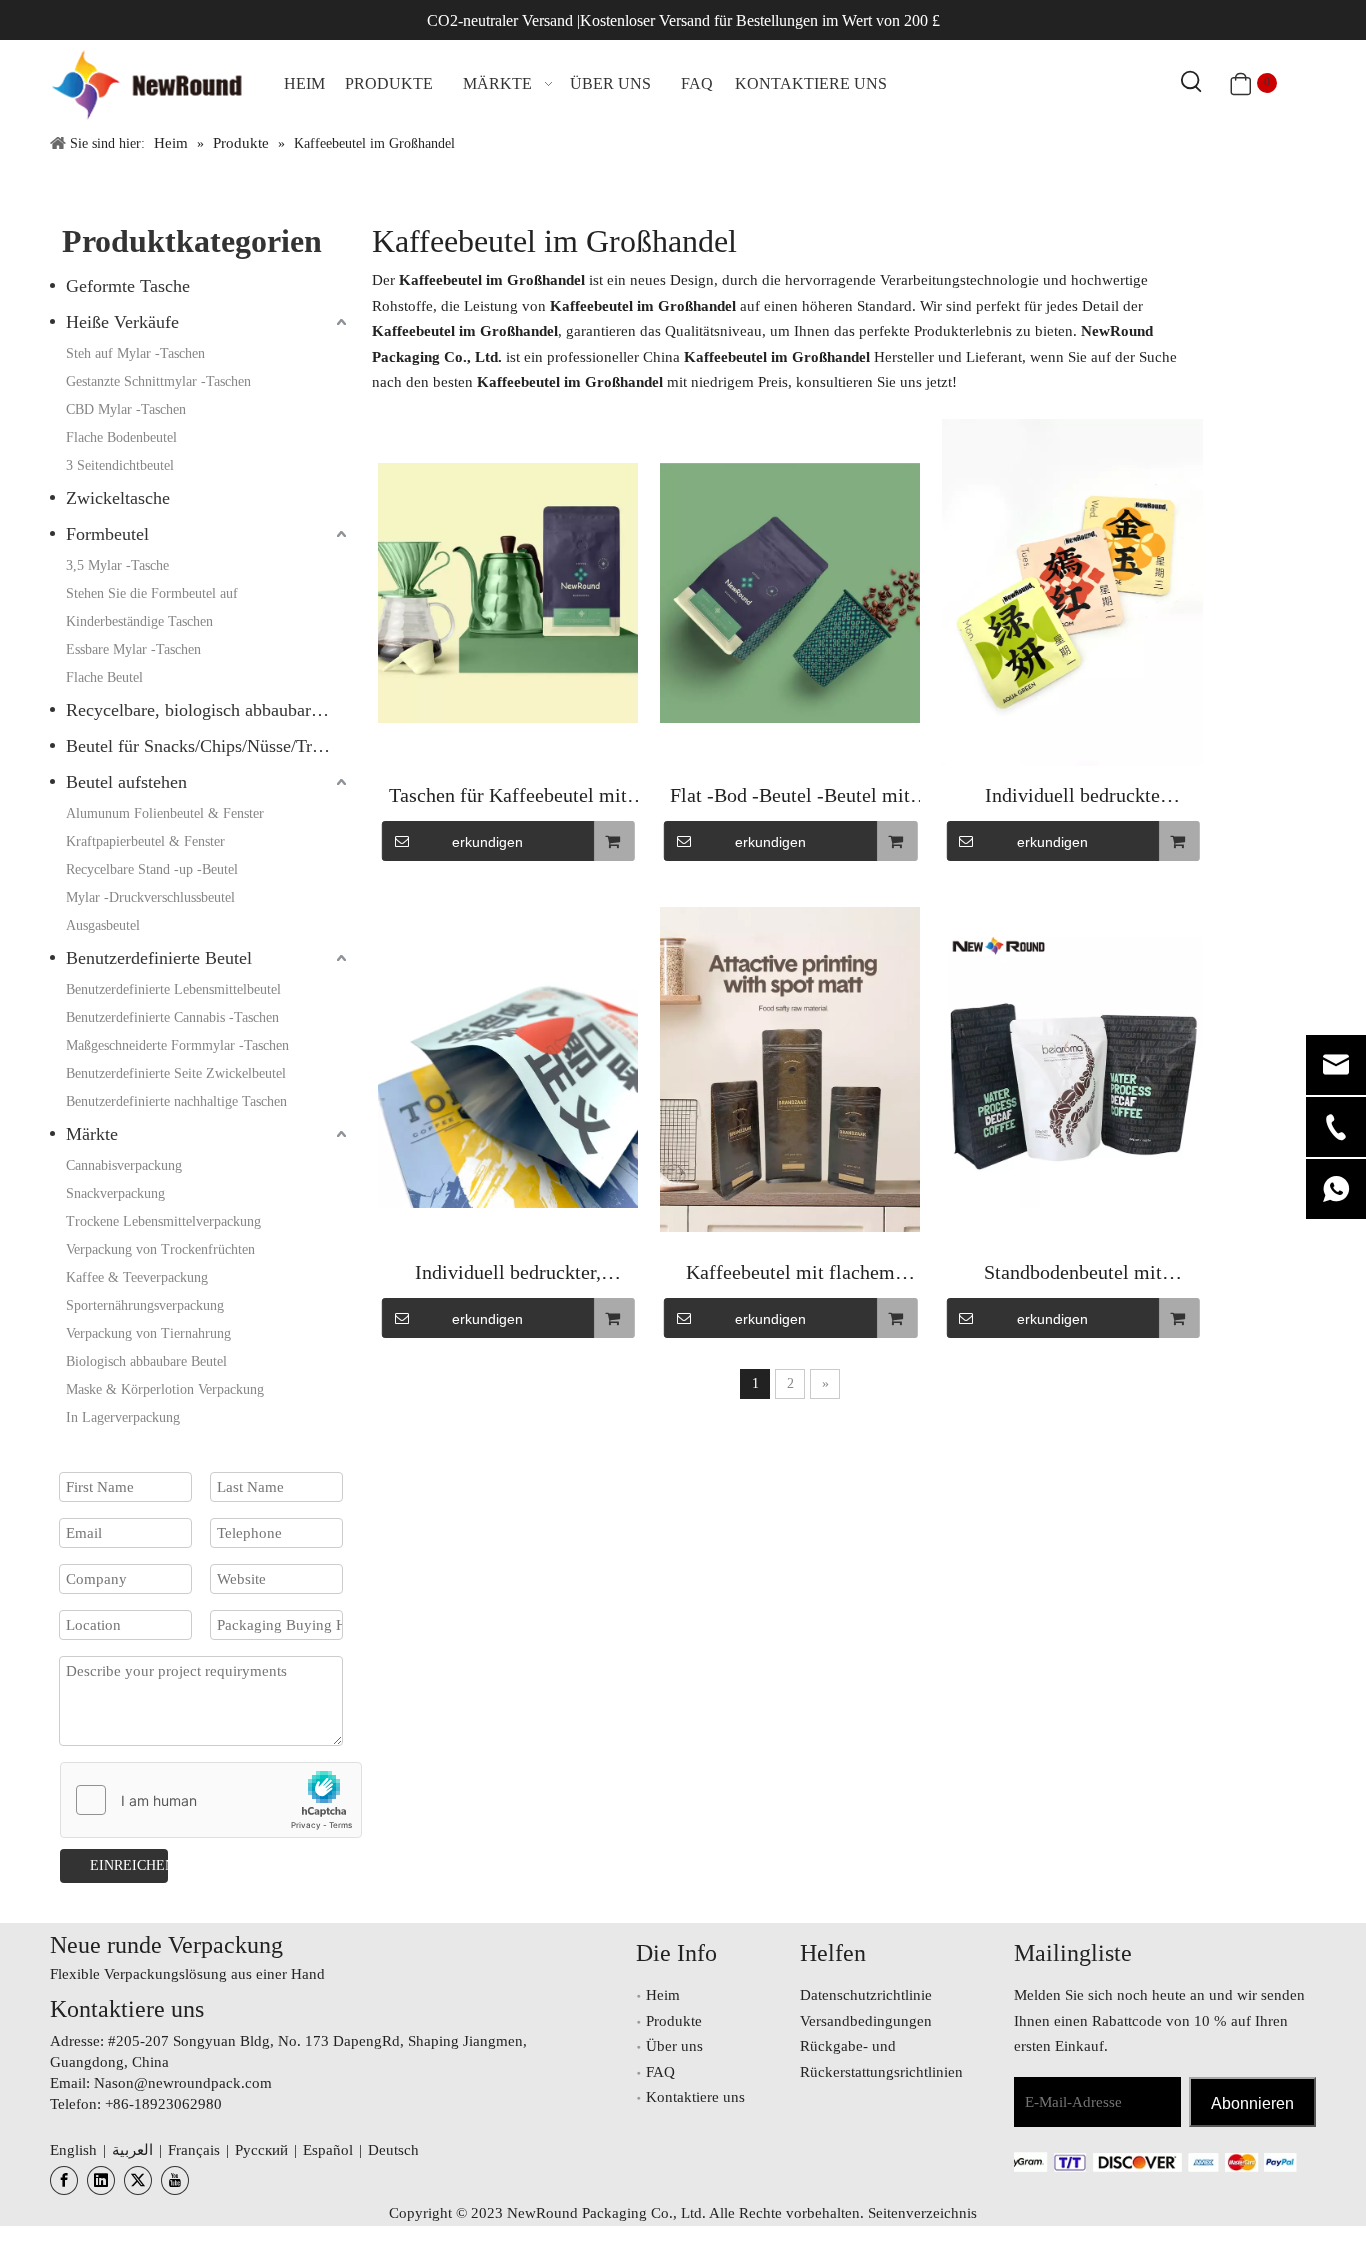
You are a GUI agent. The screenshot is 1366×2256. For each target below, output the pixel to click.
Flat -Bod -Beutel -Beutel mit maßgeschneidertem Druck (790, 797)
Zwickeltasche (118, 498)
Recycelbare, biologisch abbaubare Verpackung (209, 710)
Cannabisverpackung (124, 1165)
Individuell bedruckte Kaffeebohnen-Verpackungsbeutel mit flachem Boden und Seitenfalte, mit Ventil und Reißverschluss (1073, 797)
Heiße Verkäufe (122, 322)
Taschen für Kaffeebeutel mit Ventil (508, 797)
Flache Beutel (104, 677)
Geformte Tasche (128, 286)
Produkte (674, 2021)
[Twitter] (138, 2180)
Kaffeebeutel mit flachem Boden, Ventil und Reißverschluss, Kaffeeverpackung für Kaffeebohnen (790, 1274)
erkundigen (487, 842)
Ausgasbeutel (103, 925)
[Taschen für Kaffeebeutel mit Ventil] (508, 593)
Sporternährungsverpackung (145, 1305)
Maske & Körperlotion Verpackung (165, 1389)
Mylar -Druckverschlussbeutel (150, 897)
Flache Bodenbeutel (121, 437)
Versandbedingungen (866, 2021)
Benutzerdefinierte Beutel (159, 958)
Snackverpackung (115, 1193)
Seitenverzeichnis (922, 2213)
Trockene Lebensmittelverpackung (163, 1221)
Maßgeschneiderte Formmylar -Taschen (177, 1045)
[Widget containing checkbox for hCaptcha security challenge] (211, 1801)
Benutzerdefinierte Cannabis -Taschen (172, 1017)
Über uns (674, 2046)
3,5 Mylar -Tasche (117, 565)
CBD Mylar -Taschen (126, 409)
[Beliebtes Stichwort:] (1192, 83)
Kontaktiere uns (695, 2097)
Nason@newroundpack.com (183, 2083)
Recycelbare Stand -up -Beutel (152, 869)
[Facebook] (64, 2180)
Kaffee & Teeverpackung (137, 1277)
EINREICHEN (129, 1865)
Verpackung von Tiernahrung (148, 1333)
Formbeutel (107, 534)
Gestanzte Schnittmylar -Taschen (158, 381)
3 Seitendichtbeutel (120, 465)
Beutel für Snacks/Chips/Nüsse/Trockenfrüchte (209, 746)
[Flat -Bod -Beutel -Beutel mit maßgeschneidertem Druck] (790, 593)
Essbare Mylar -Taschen (133, 649)
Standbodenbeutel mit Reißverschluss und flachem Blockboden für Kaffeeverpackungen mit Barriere (1072, 1274)
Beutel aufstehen (126, 782)
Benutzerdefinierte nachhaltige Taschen (176, 1101)
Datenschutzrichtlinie (866, 1995)
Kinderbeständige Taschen (139, 621)
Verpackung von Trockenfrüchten (160, 1249)
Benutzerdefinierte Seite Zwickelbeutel (176, 1073)
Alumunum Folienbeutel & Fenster (165, 813)
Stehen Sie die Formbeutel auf (152, 593)
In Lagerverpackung (123, 1417)
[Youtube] (175, 2180)
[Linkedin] (101, 2180)
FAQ (660, 2072)
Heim (663, 1995)
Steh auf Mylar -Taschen (135, 353)
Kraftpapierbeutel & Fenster (145, 841)
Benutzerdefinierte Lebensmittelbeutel (173, 989)
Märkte (92, 1134)
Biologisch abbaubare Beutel (146, 1361)
